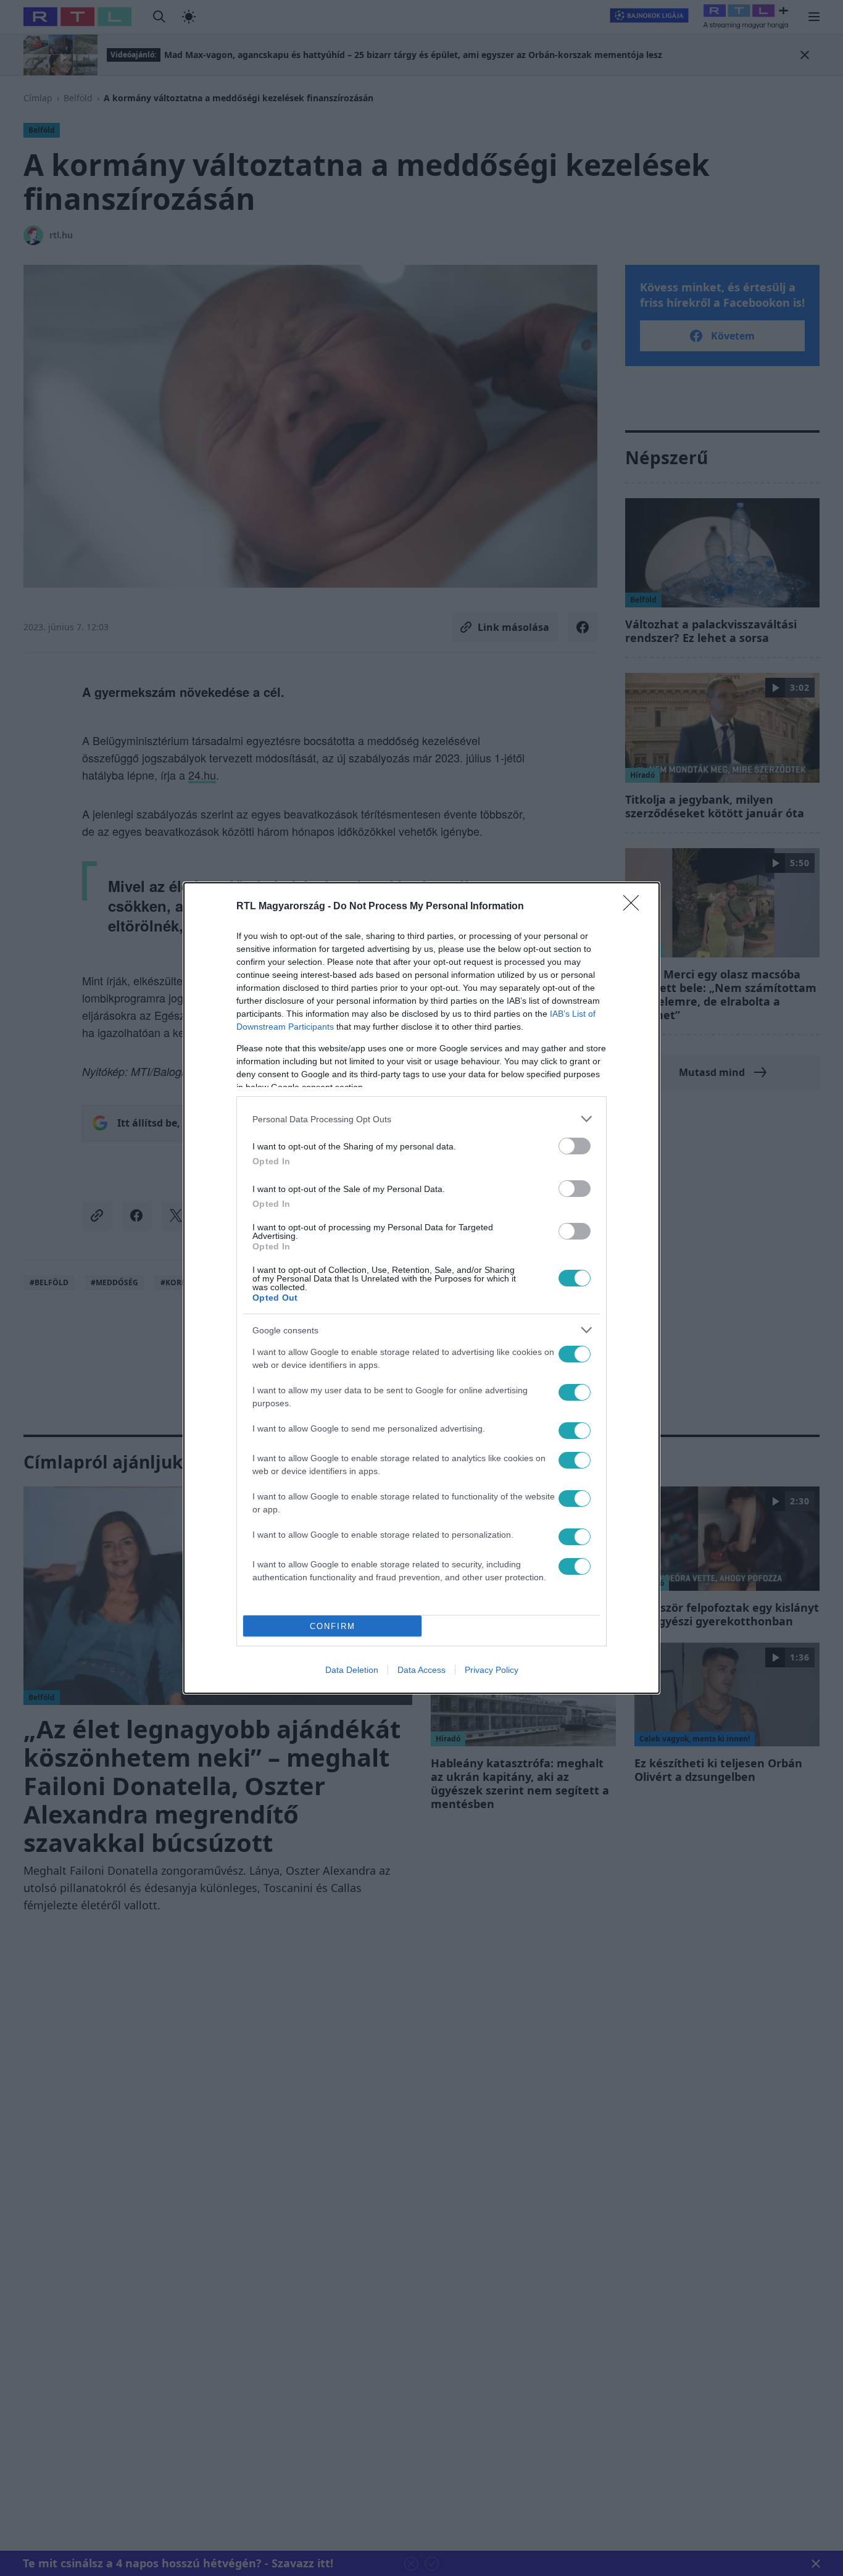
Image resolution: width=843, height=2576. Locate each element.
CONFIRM (333, 1626)
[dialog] (421, 1288)
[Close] (635, 907)
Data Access (421, 1670)
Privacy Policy (492, 1670)
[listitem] (421, 1119)
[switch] (575, 1146)
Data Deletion (352, 1670)
